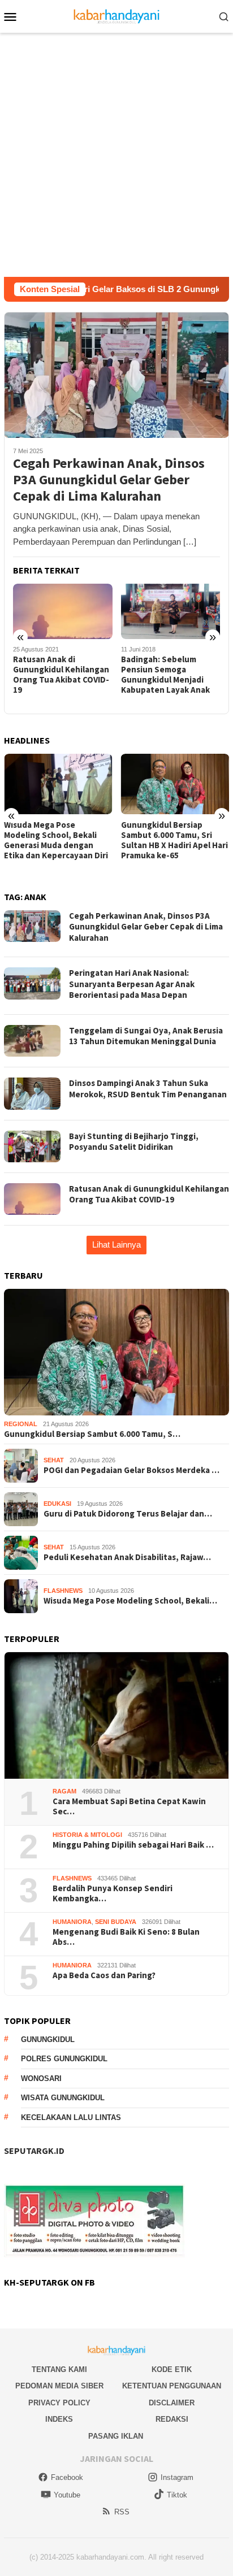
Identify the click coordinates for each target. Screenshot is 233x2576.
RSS (122, 2512)
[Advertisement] (116, 155)
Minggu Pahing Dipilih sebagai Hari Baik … (133, 1845)
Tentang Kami (59, 2369)
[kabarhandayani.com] (117, 16)
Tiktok (177, 2495)
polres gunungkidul (64, 2059)
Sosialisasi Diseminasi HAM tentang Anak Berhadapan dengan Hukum (163, 675)
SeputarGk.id (34, 2151)
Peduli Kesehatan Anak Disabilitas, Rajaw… (127, 1557)
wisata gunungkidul (63, 2098)
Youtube (67, 2495)
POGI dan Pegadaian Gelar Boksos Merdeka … (131, 1470)
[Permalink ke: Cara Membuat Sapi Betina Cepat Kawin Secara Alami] (116, 1715)
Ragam (64, 1791)
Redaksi (172, 2419)
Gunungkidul (48, 2039)
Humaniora (72, 1922)
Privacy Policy (59, 2403)
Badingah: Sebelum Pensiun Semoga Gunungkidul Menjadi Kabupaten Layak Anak (57, 675)
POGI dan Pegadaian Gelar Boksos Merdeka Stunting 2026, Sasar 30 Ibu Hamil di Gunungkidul (172, 840)
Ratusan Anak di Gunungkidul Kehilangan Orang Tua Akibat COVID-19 (149, 1194)
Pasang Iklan (116, 2436)
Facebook (67, 2477)
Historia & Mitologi (87, 1835)
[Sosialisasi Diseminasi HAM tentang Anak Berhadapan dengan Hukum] (171, 612)
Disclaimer (172, 2403)
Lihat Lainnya (116, 1244)
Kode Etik (172, 2369)
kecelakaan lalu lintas (71, 2117)
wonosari (41, 2078)
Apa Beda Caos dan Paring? (104, 1975)
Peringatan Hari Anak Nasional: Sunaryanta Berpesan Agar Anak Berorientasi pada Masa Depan (132, 984)
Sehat (54, 1460)
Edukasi (57, 1504)
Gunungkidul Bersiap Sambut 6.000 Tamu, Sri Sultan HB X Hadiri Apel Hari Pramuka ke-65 (57, 840)
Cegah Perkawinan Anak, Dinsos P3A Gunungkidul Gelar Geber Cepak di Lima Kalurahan (109, 480)
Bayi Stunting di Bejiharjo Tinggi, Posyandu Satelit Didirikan (134, 1142)
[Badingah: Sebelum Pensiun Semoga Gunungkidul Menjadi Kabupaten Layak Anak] (63, 612)
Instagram (177, 2477)
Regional (21, 1424)
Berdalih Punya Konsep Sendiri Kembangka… (113, 1893)
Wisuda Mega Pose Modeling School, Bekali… (130, 1601)
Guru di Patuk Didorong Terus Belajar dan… (128, 1514)
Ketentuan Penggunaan (172, 2386)
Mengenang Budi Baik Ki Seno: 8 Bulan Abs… (126, 1937)
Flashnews (63, 1591)
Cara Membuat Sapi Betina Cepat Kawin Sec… (129, 1806)
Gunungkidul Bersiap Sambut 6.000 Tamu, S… (92, 1434)
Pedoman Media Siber (59, 2386)
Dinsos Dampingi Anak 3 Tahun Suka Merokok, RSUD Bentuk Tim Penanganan (148, 1089)
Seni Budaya (116, 1922)
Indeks (59, 2419)
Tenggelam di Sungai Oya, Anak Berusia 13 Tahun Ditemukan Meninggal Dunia (146, 1036)
